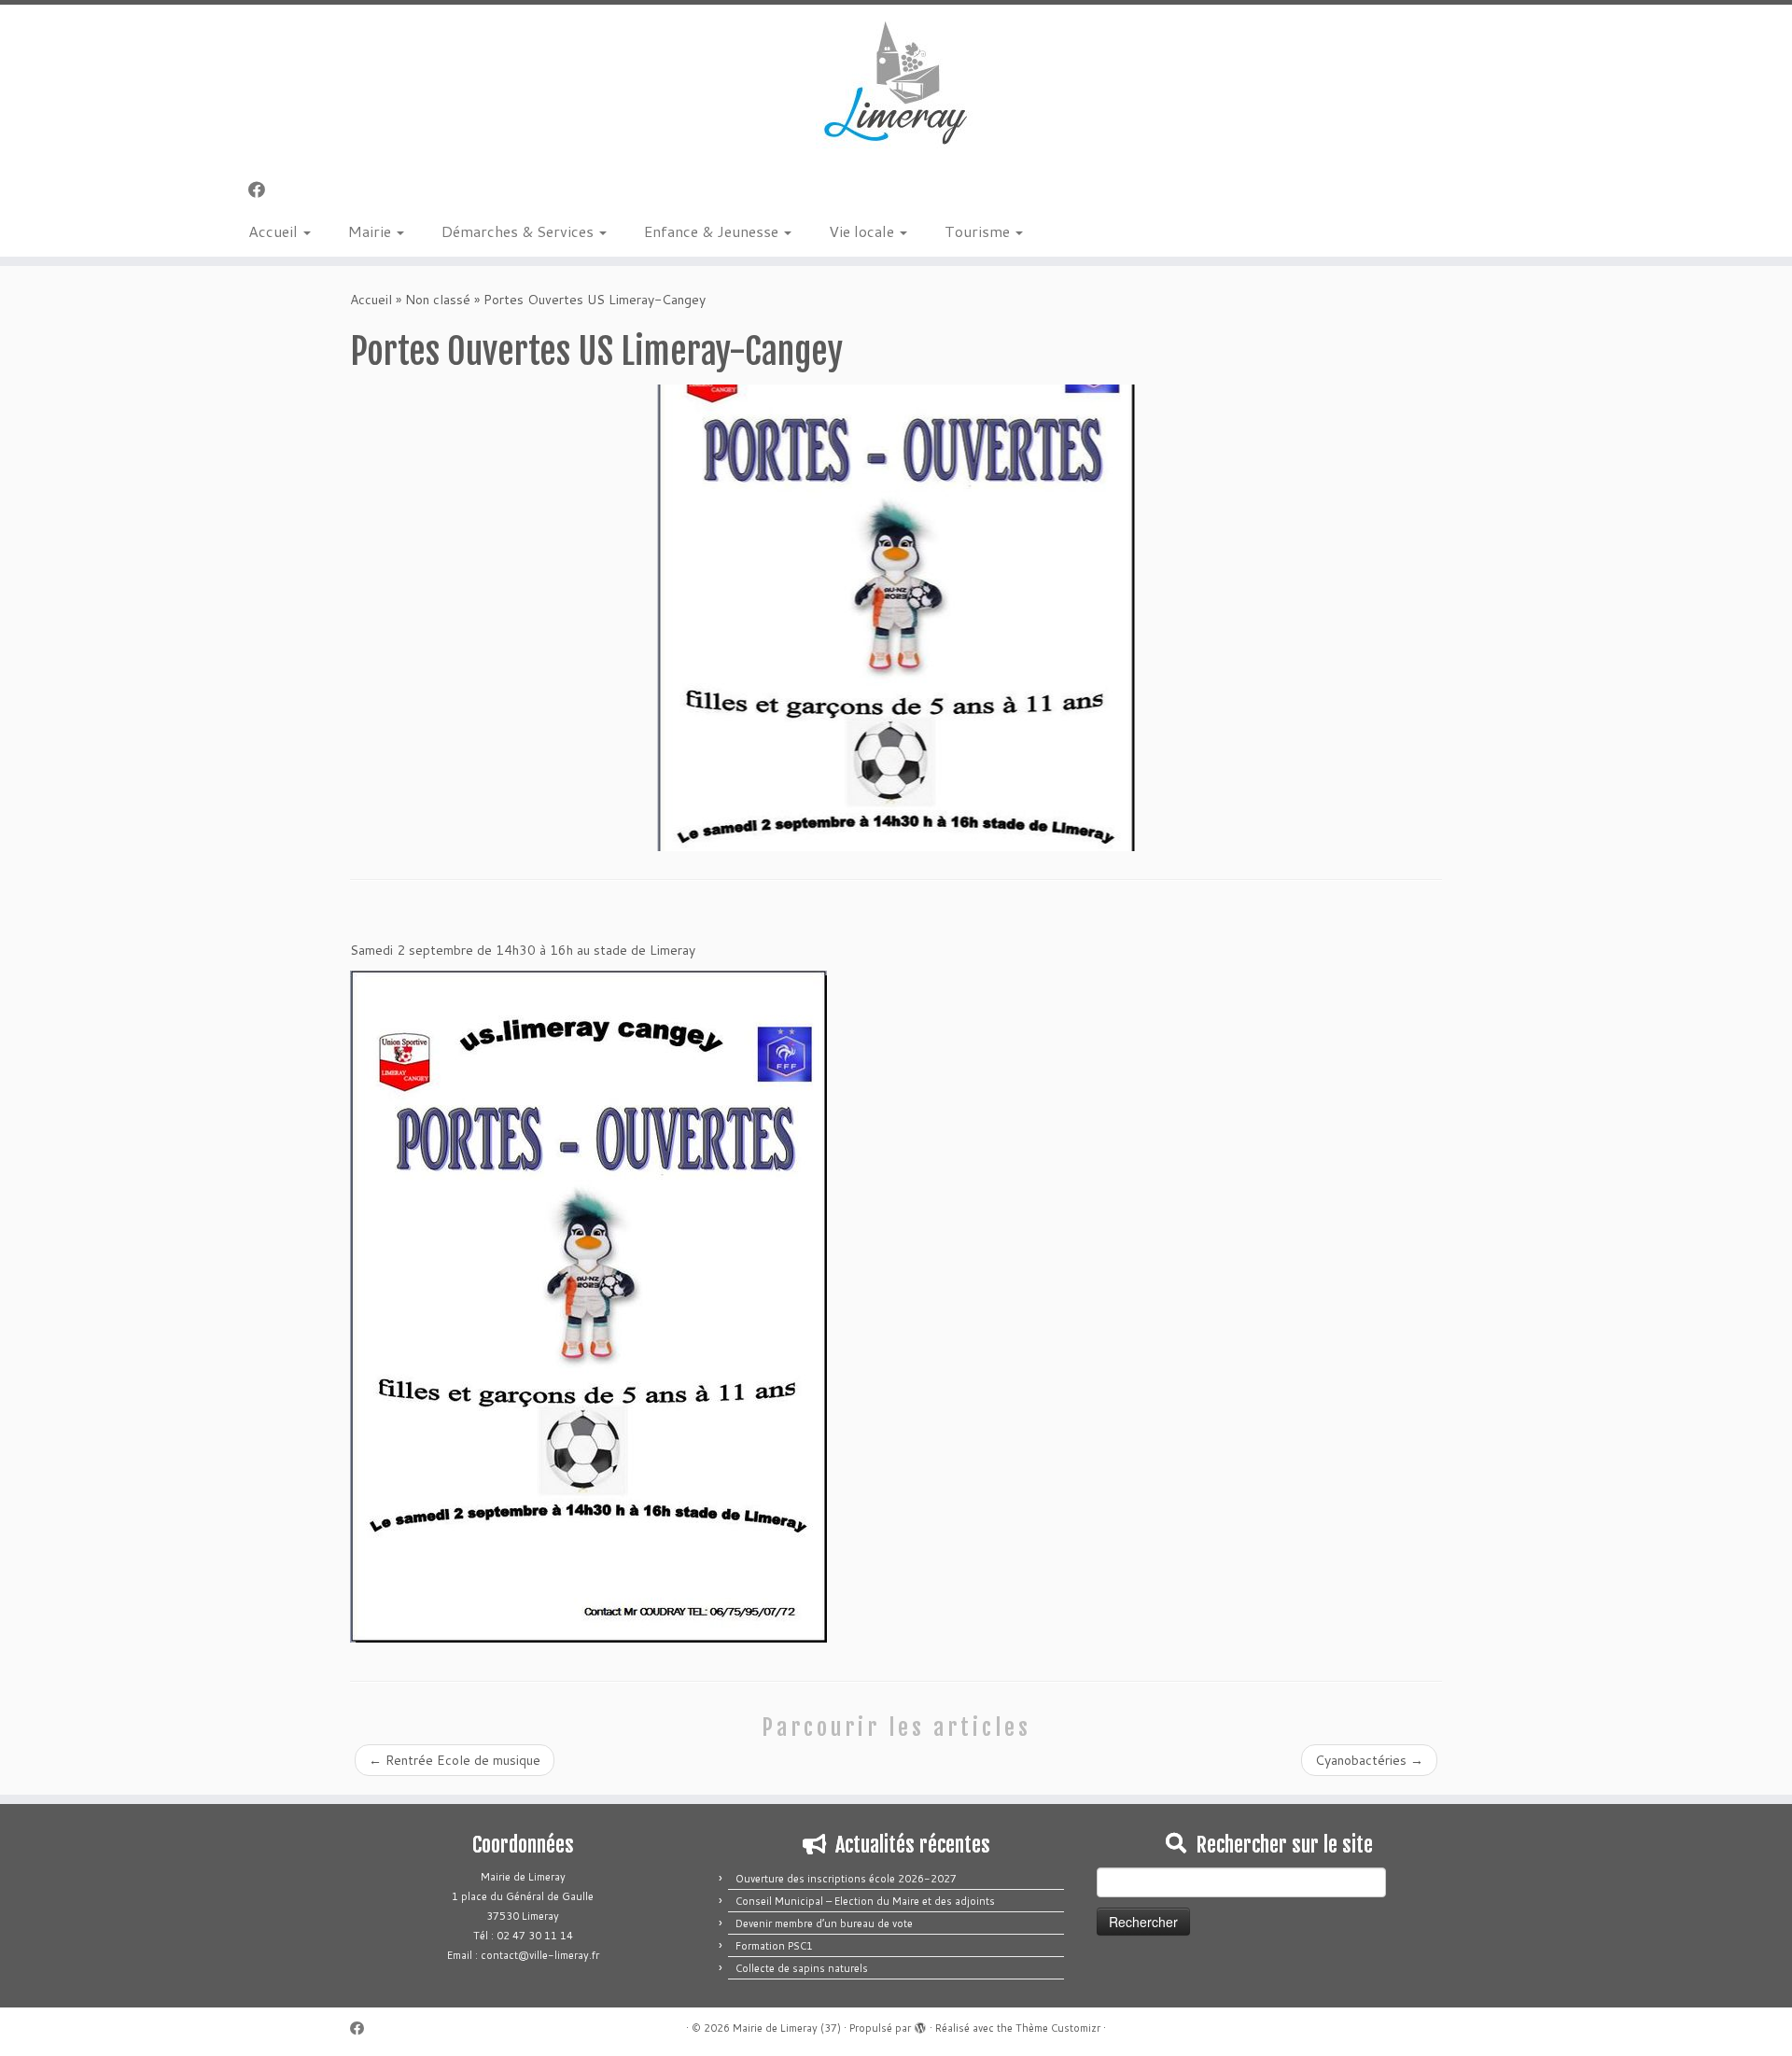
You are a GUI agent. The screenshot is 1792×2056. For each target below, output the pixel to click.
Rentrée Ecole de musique (455, 1760)
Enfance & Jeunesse (713, 231)
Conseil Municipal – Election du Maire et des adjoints (865, 1901)
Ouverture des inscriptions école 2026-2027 (846, 1879)
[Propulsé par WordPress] (920, 2024)
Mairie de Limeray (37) (787, 2028)
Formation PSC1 (774, 1946)
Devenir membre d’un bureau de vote (824, 1923)
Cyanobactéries (1369, 1760)
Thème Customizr (1058, 2028)
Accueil (275, 231)
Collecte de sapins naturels (802, 1968)
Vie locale (863, 231)
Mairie (371, 231)
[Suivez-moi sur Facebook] (263, 189)
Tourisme (979, 231)
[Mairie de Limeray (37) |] (896, 84)
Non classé (438, 300)
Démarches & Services (519, 231)
